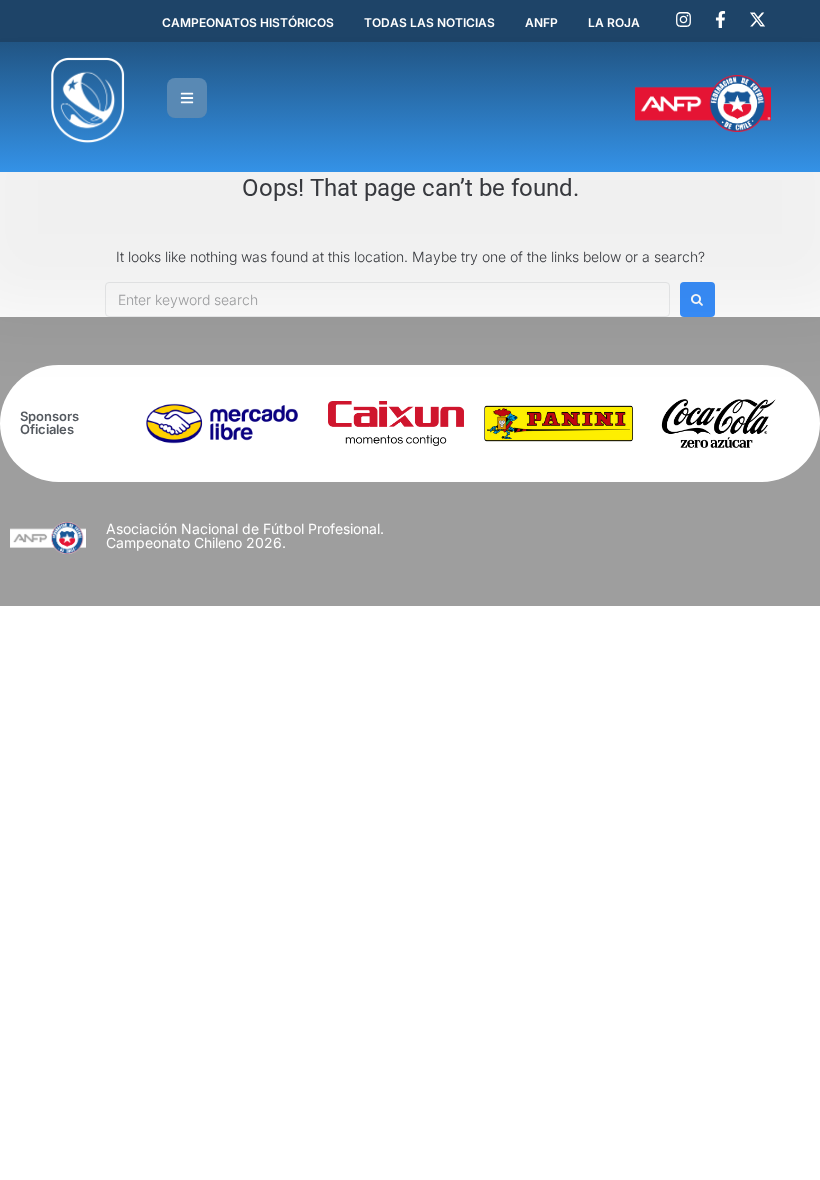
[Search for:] (387, 299)
